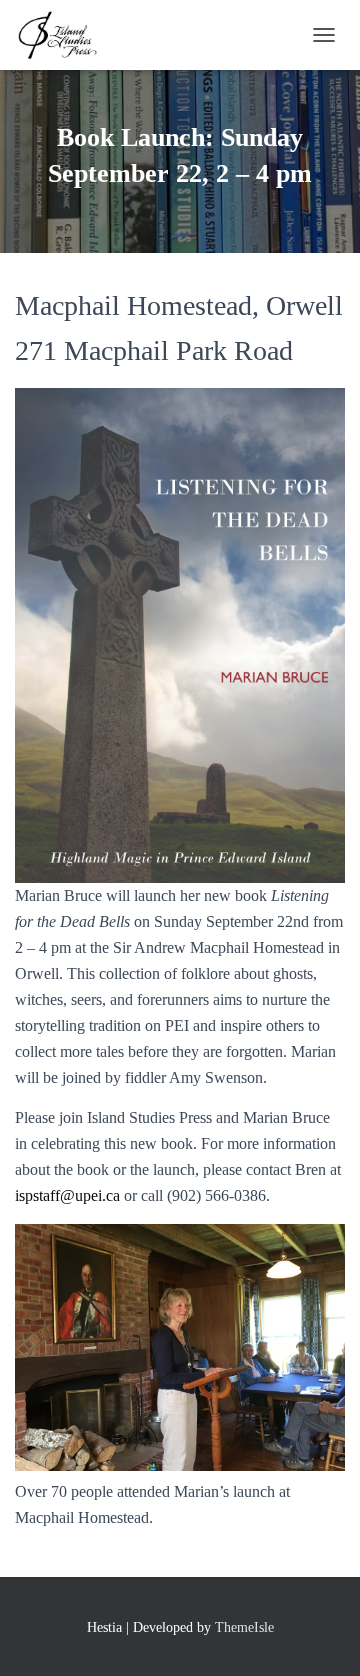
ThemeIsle (244, 1627)
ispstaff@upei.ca (67, 1195)
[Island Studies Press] (63, 35)
